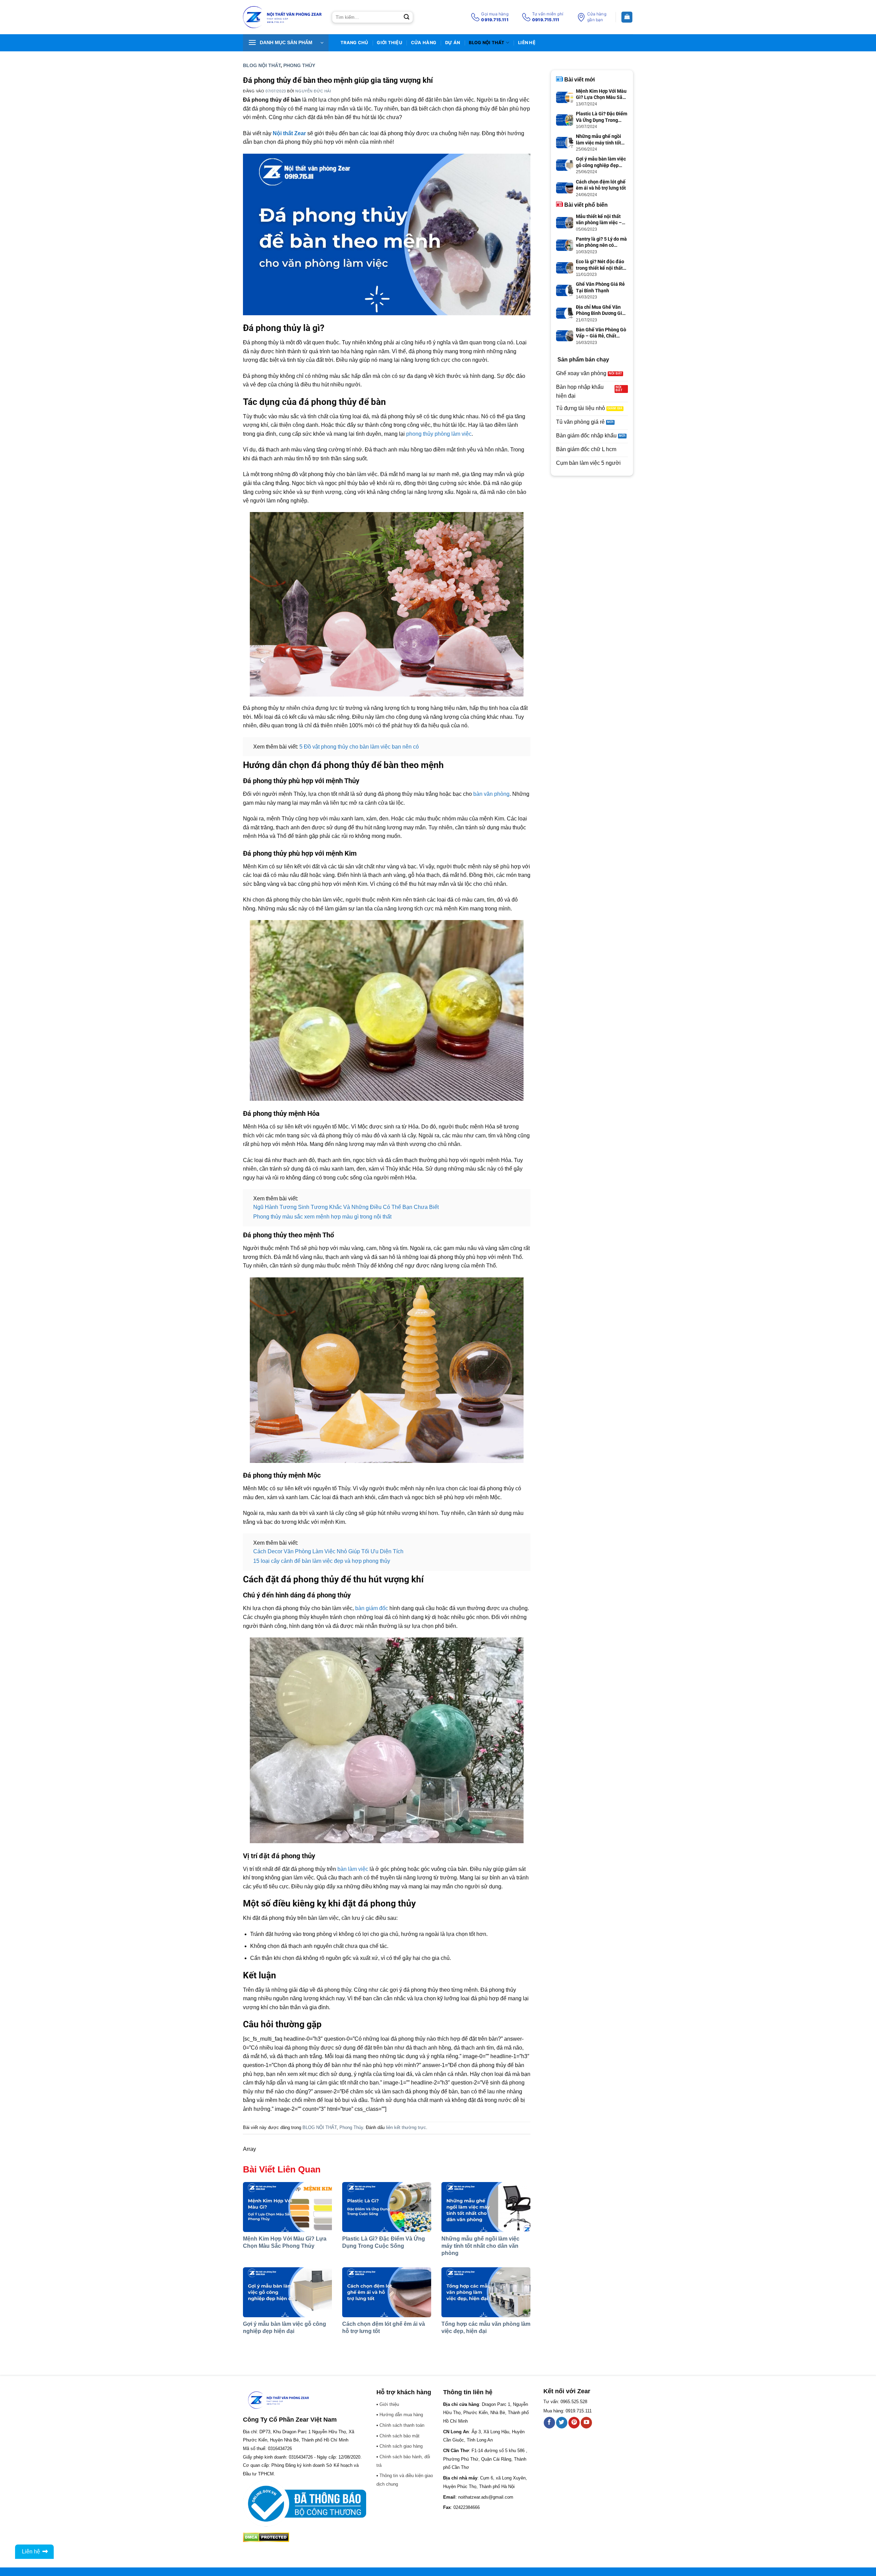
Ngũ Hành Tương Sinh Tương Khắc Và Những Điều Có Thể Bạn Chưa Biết (346, 1207)
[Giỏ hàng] (627, 17)
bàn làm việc (353, 1869)
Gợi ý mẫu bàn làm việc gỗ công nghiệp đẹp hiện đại (601, 162)
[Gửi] (407, 17)
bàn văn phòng (491, 794)
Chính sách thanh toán (402, 2425)
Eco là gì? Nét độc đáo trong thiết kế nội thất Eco (600, 265)
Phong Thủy (299, 65)
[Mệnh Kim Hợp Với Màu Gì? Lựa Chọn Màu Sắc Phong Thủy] (287, 2207)
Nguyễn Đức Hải (313, 91)
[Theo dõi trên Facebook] (549, 2423)
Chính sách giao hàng (401, 2446)
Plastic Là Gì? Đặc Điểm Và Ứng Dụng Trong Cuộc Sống (602, 117)
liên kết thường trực (406, 2127)
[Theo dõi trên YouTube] (586, 2423)
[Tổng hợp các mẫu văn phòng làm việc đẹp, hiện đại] (486, 2292)
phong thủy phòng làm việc (439, 434)
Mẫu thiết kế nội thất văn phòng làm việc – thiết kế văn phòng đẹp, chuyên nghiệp (601, 220)
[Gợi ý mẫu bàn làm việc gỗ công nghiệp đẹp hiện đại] (287, 2292)
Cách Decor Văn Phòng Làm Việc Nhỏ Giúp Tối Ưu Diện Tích (328, 1551)
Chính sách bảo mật (400, 2436)
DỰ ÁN (453, 43)
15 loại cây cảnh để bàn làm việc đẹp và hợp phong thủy (322, 1561)
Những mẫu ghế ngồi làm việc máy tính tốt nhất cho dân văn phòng (480, 2246)
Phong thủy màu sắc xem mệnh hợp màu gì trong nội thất (322, 1217)
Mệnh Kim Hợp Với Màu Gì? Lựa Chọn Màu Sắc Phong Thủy (601, 94)
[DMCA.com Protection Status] (266, 2537)
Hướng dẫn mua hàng (401, 2415)
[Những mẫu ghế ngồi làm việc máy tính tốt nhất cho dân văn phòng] (486, 2207)
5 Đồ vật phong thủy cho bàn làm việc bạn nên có (359, 747)
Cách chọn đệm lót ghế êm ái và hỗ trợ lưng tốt (601, 185)
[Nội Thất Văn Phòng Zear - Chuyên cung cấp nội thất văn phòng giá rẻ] (282, 17)
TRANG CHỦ (354, 43)
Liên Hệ (527, 43)
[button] (286, 43)
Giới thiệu (389, 43)
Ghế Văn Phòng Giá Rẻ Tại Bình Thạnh (600, 287)
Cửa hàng (424, 43)
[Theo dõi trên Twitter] (562, 2423)
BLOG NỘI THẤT (487, 43)
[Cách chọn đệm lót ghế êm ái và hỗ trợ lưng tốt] (387, 2292)
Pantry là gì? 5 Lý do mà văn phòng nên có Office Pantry (601, 242)
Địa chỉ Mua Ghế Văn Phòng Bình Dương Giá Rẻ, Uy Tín (600, 310)
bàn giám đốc (372, 1608)
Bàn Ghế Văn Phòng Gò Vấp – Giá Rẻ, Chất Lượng (601, 333)
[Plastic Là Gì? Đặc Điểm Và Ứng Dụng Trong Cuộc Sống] (387, 2207)
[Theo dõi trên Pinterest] (574, 2423)
